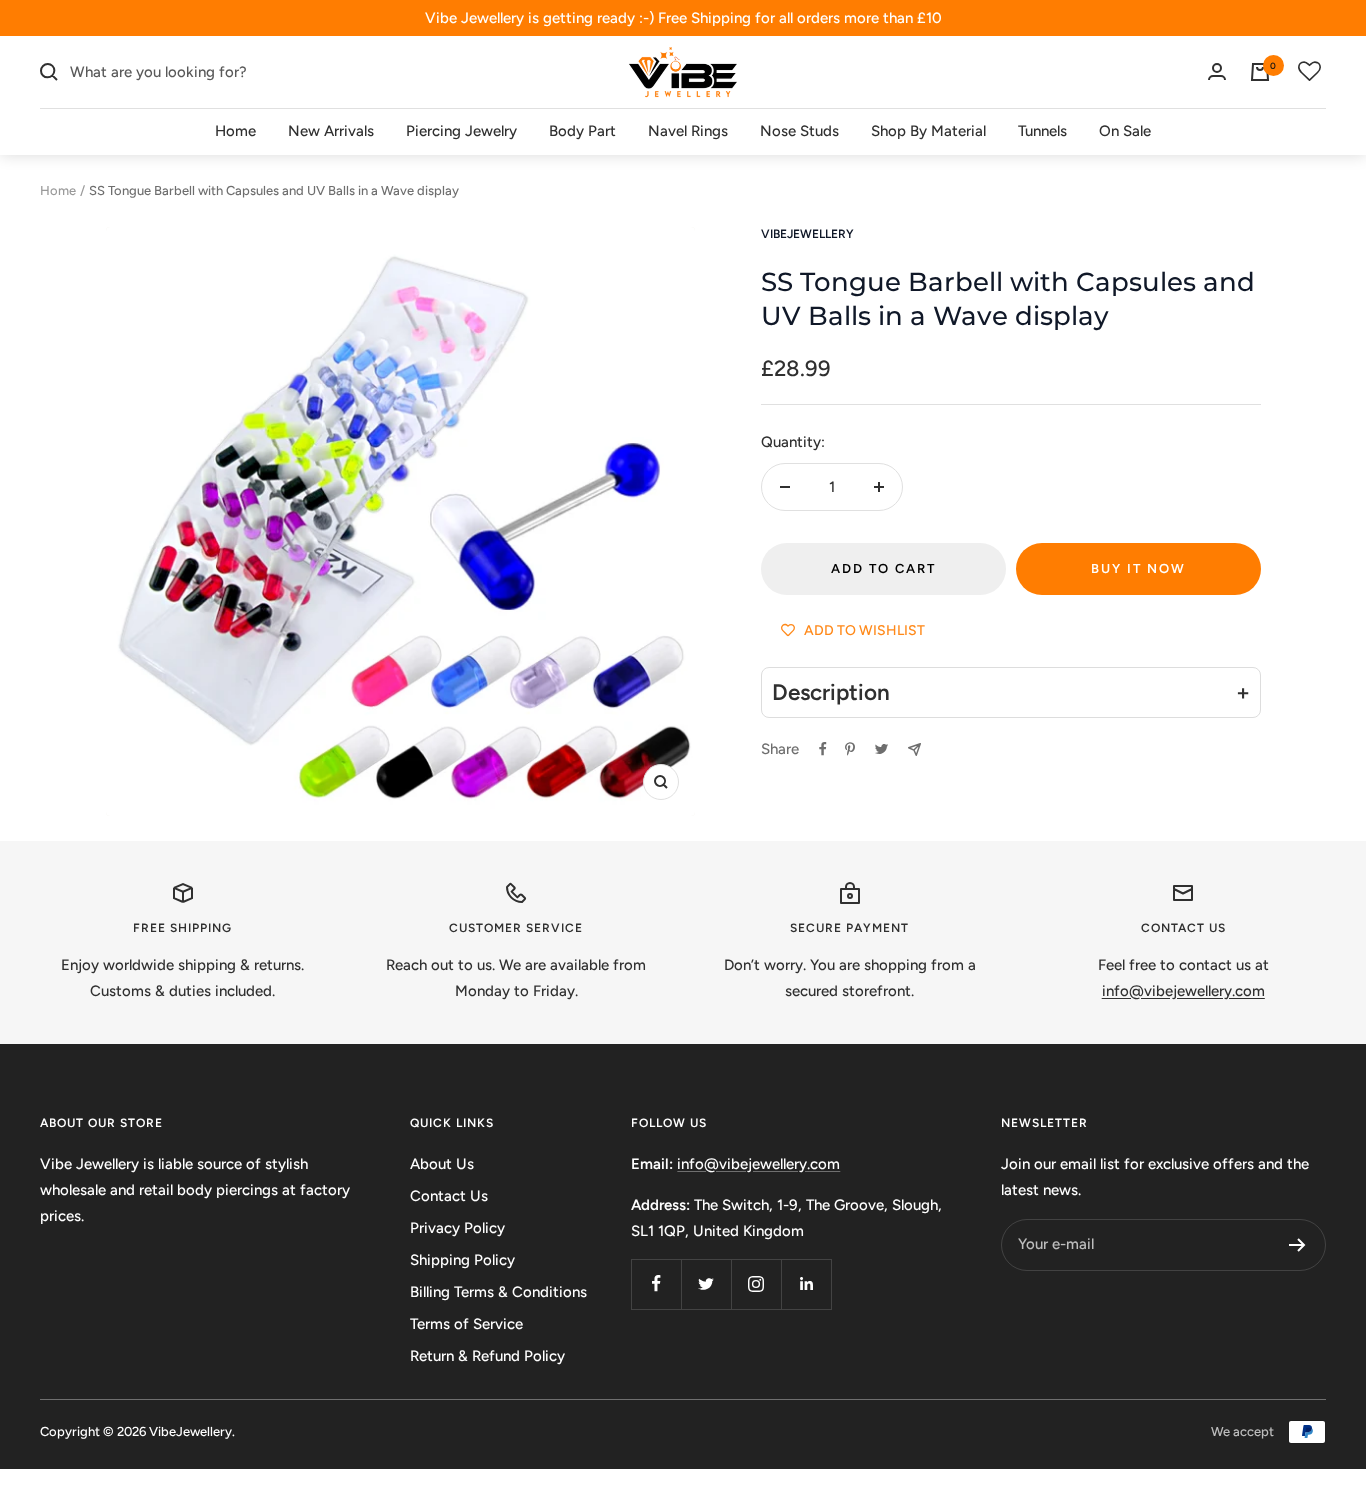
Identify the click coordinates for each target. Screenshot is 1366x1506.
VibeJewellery (807, 234)
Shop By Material (928, 131)
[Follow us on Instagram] (756, 1284)
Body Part (582, 131)
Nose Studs (799, 131)
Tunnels (1042, 131)
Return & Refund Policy (487, 1356)
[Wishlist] (1310, 72)
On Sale (1125, 131)
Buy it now (1138, 568)
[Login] (1217, 71)
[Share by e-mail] (914, 749)
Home (235, 131)
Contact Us (449, 1196)
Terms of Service (466, 1324)
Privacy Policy (457, 1228)
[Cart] (1260, 72)
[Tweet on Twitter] (881, 749)
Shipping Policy (462, 1260)
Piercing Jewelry (461, 131)
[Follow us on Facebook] (656, 1284)
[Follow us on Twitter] (706, 1284)
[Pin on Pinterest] (850, 749)
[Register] (1297, 1245)
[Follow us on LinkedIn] (806, 1284)
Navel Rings (688, 131)
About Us (442, 1164)
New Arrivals (331, 131)
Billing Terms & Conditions (498, 1292)
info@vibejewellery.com (758, 1164)
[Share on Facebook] (823, 749)
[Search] (49, 72)
